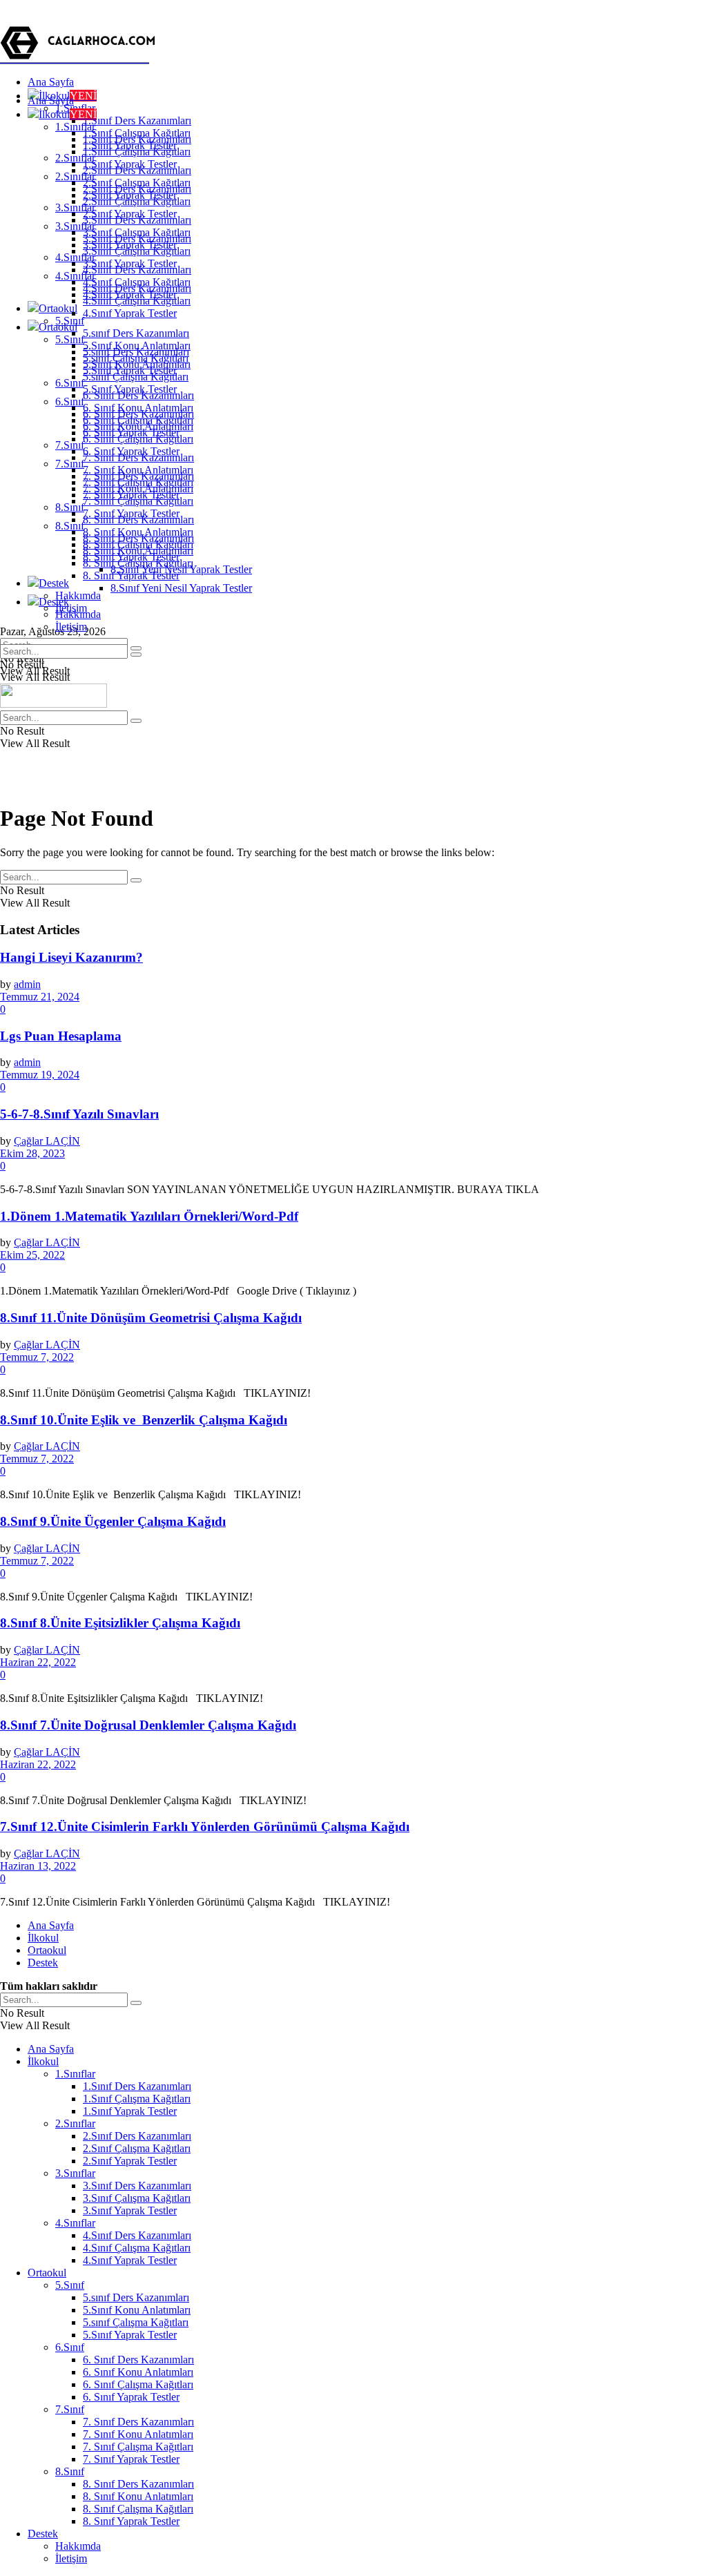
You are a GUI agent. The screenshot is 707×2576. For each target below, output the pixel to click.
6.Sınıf (70, 383)
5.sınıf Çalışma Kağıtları (136, 377)
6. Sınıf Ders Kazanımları (138, 414)
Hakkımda (78, 595)
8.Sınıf (70, 507)
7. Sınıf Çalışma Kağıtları (138, 501)
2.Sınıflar (75, 176)
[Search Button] (136, 655)
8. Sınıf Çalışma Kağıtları (138, 563)
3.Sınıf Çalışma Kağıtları (137, 251)
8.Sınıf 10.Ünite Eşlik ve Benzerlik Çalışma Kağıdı (144, 1420)
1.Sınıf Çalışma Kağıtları (137, 152)
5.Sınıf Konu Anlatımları (137, 364)
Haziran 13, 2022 (38, 1866)
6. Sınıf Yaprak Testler (131, 451)
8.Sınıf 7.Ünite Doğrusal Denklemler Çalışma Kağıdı (148, 1725)
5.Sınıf (70, 339)
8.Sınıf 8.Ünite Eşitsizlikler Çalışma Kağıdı (120, 1623)
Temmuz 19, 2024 (40, 1075)
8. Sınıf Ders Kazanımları (138, 538)
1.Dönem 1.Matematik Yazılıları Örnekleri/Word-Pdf (149, 1216)
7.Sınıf (70, 445)
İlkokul (68, 114)
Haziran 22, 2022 (38, 1662)
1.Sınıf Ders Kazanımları (137, 120)
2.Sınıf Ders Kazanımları (137, 189)
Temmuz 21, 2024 (40, 997)
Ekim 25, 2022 (32, 1255)
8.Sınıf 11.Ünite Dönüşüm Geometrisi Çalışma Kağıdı (151, 1318)
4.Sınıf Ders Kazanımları (137, 288)
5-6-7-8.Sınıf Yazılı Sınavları (79, 1114)
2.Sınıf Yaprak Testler (130, 214)
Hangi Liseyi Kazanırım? (71, 957)
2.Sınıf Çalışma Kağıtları (137, 201)
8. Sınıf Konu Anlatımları (138, 551)
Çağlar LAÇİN (47, 1141)
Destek (54, 583)
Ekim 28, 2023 (32, 1153)
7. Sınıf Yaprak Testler (131, 513)
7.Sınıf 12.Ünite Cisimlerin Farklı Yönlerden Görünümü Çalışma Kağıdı (205, 1827)
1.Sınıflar (75, 127)
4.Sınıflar (75, 276)
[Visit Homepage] (80, 58)
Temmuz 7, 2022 (37, 1357)
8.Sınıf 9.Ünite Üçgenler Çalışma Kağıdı (113, 1521)
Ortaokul (58, 308)
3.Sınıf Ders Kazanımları (137, 239)
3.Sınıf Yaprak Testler (130, 263)
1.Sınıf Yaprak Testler (130, 164)
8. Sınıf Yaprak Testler (131, 575)
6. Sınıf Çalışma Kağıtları (138, 439)
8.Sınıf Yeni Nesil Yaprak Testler (181, 588)
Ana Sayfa (51, 82)
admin (27, 984)
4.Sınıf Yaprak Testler (130, 313)
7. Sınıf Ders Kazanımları (138, 476)
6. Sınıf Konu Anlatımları (138, 426)
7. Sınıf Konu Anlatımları (138, 488)
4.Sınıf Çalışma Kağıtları (137, 301)
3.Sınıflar (75, 226)
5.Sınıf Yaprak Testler (130, 389)
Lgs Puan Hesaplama (61, 1036)
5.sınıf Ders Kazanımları (136, 333)
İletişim (71, 627)
